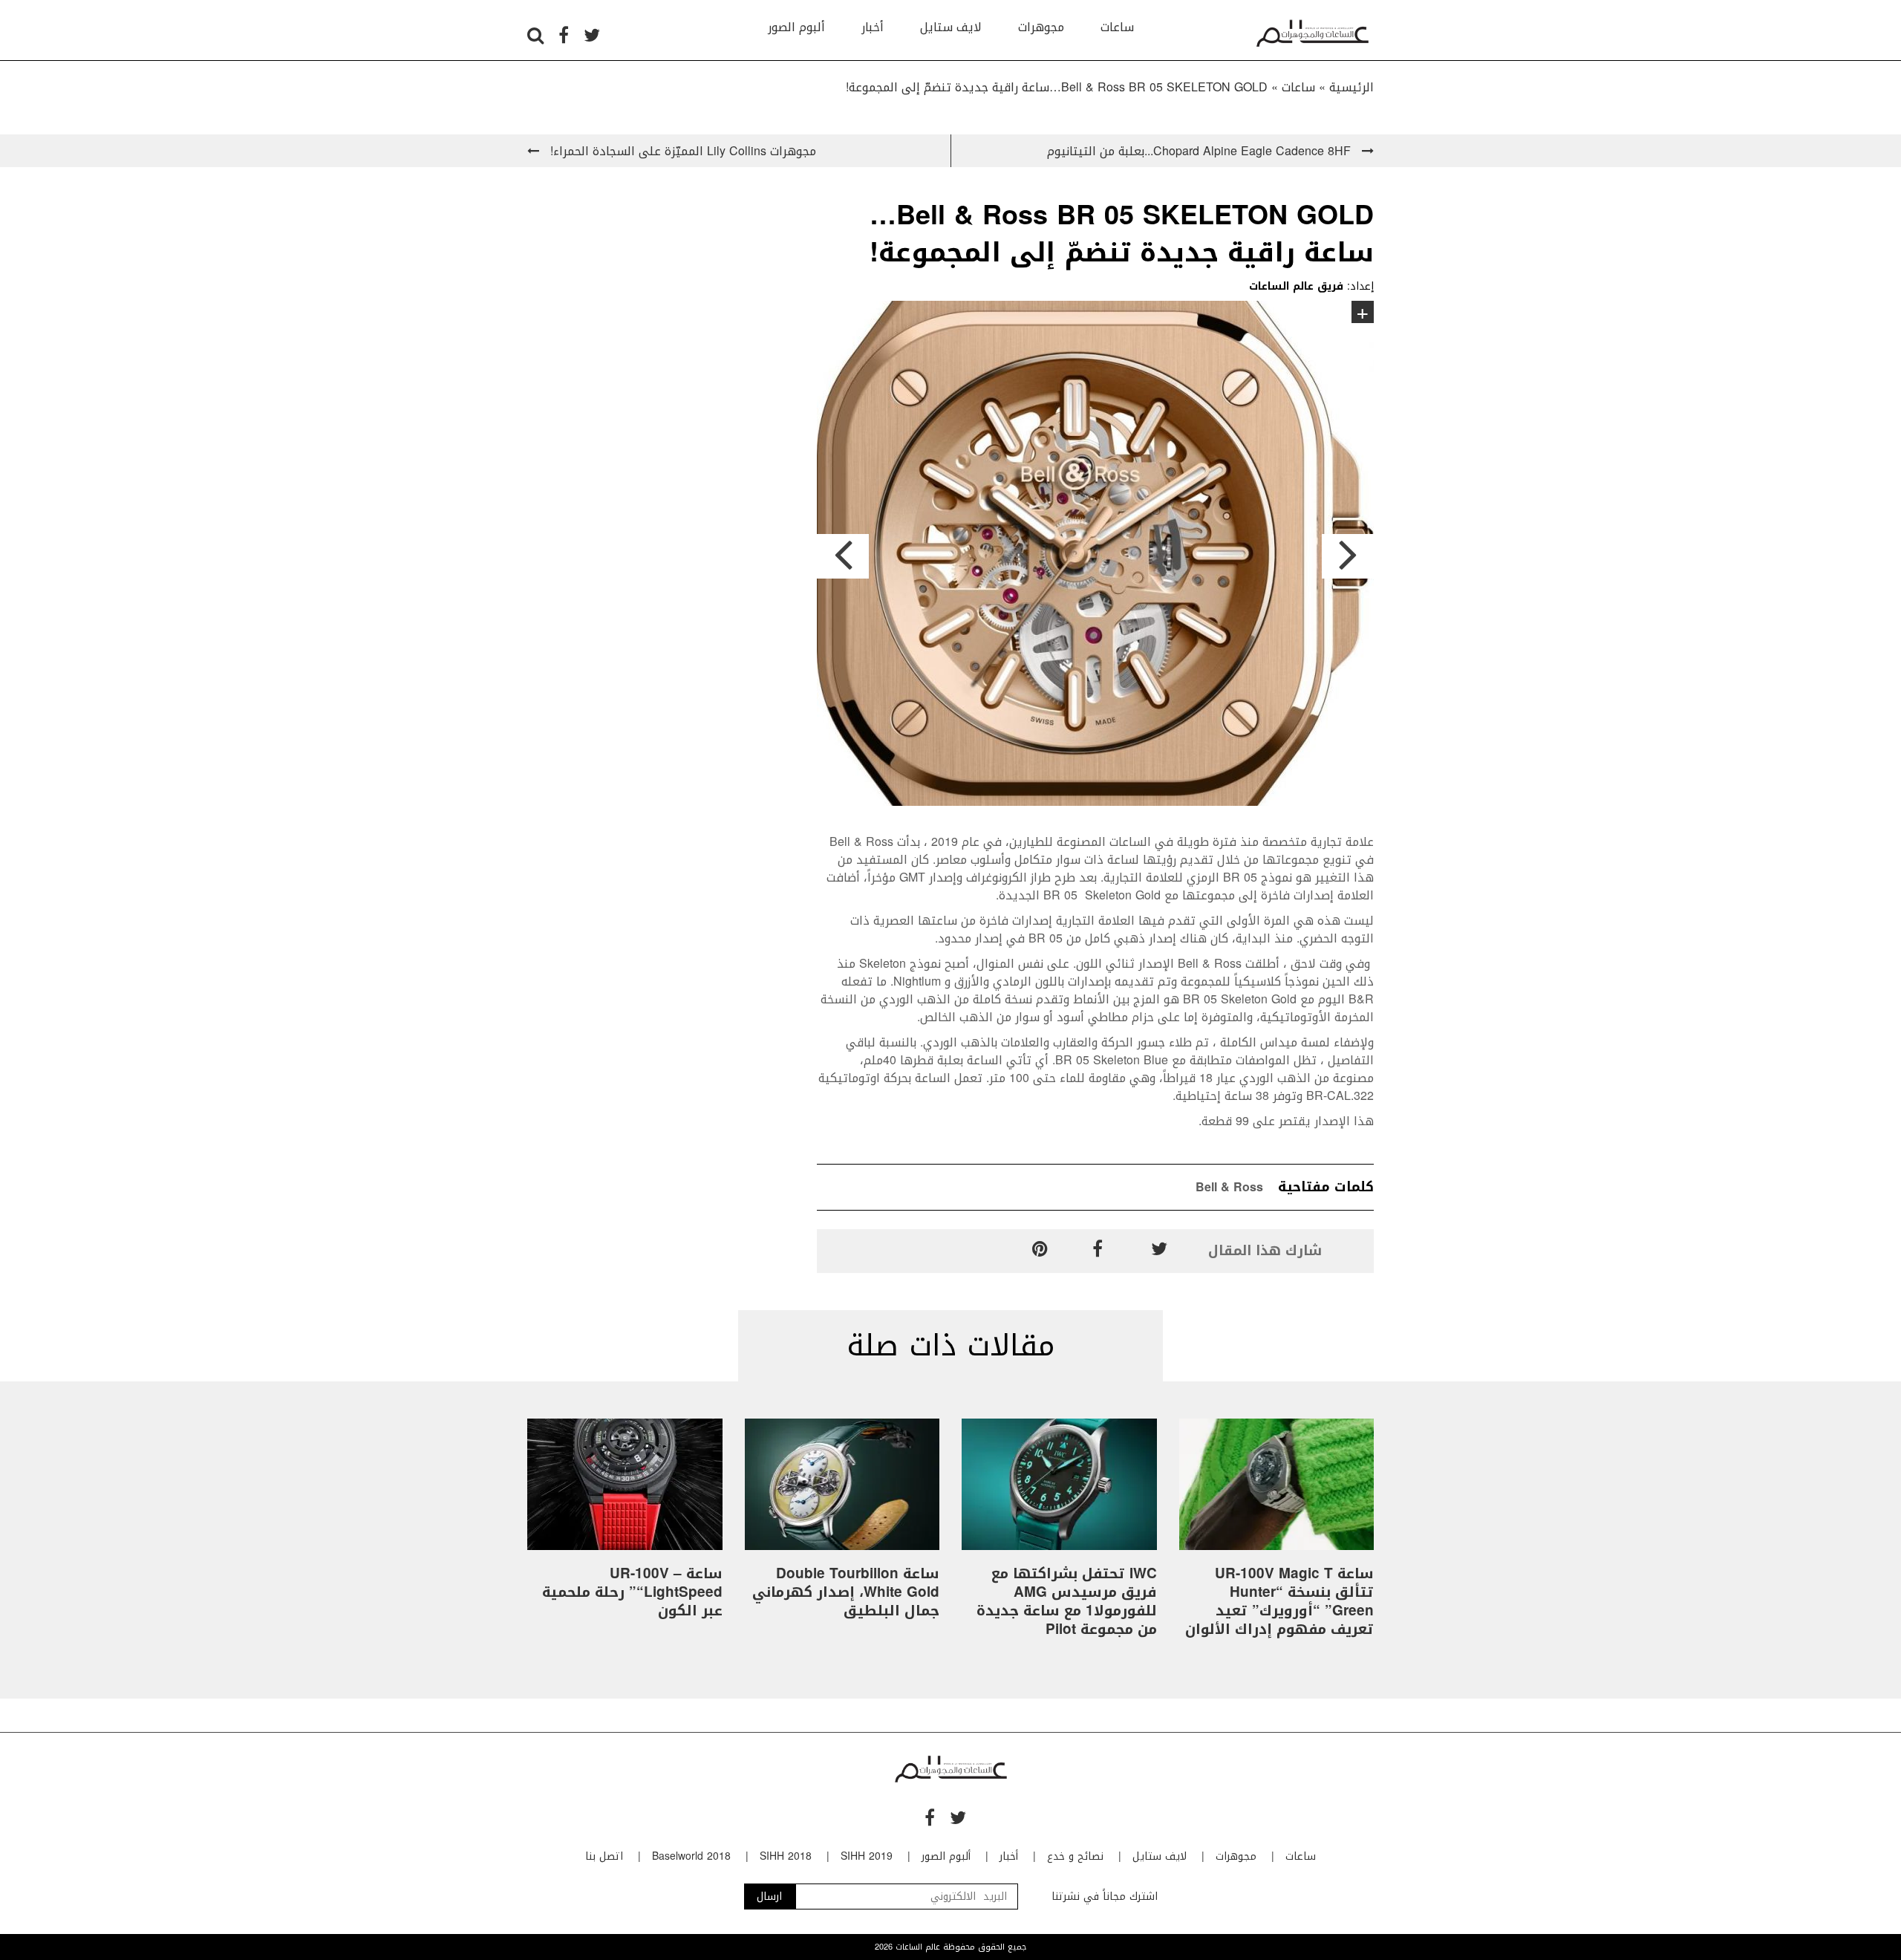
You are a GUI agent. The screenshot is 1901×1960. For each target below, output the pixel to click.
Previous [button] (843, 556)
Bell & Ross (1229, 1187)
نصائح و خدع (1075, 1856)
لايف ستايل (951, 27)
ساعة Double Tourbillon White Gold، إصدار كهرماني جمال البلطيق (846, 1592)
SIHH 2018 (786, 1856)
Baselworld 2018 (691, 1856)
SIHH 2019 (867, 1856)
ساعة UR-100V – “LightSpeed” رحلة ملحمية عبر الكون (632, 1592)
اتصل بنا (604, 1856)
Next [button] (1348, 556)
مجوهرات (1041, 27)
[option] (1095, 556)
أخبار (873, 27)
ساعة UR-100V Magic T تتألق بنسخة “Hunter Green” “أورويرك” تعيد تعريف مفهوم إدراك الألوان (1279, 1602)
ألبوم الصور (796, 27)
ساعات (1117, 27)
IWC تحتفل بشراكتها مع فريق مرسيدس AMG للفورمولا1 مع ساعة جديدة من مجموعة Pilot (1067, 1602)
